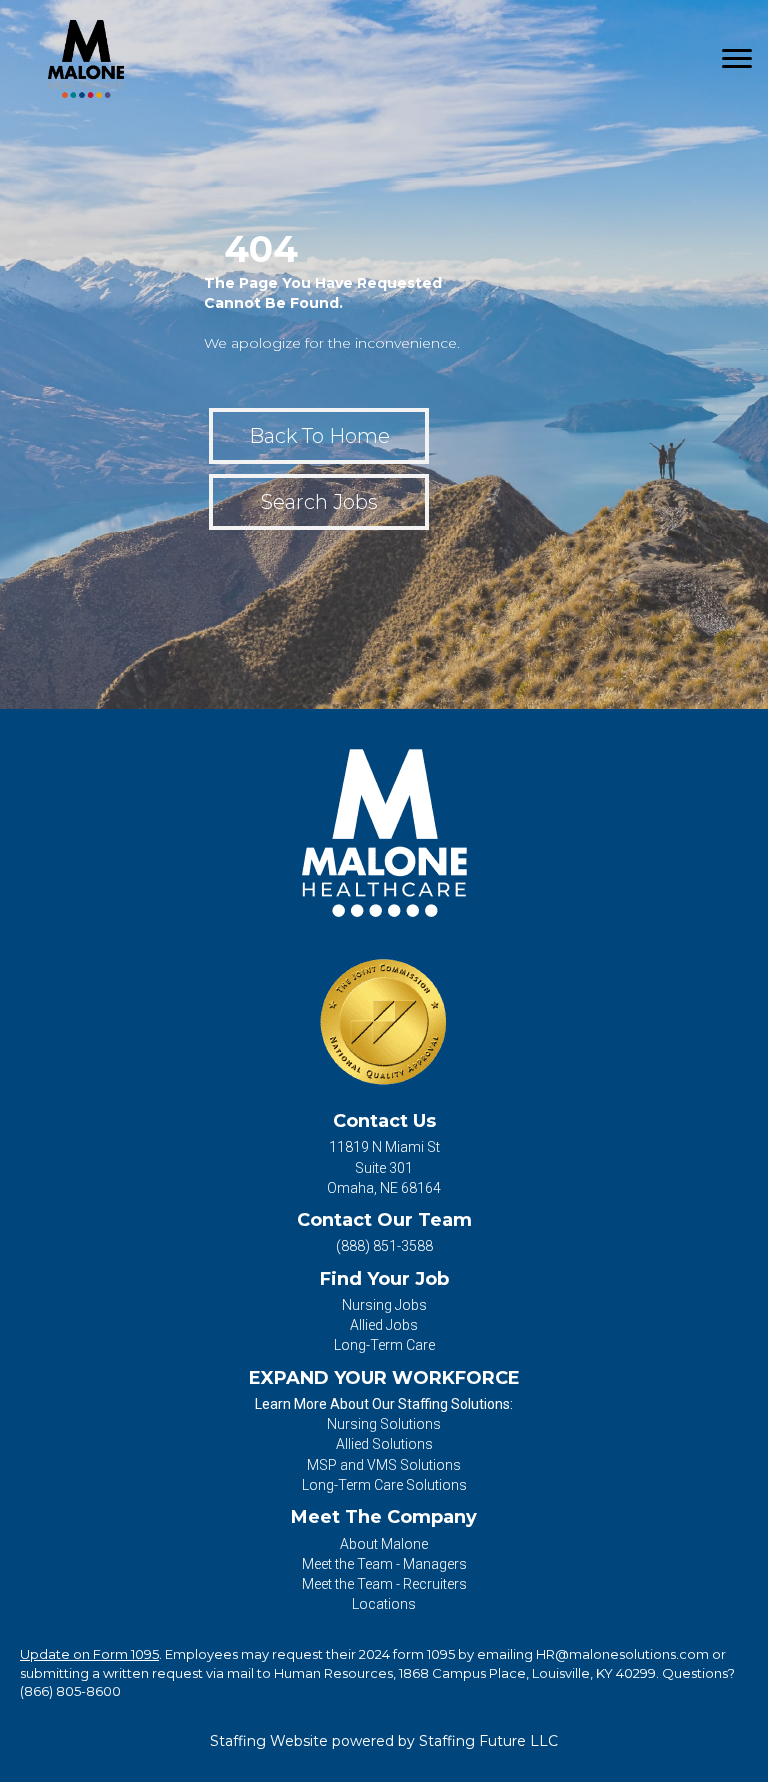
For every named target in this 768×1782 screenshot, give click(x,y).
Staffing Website (269, 1741)
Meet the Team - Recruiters (384, 1584)
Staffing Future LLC (488, 1741)
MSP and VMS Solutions (384, 1465)
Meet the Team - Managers (384, 1564)
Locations (384, 1604)
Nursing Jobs (384, 1305)
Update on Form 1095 (89, 1654)
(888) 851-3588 (384, 1246)
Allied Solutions (384, 1444)
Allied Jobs (384, 1325)
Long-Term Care (384, 1345)
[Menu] (737, 59)
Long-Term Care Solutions (384, 1485)
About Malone (384, 1544)
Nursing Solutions (384, 1424)
